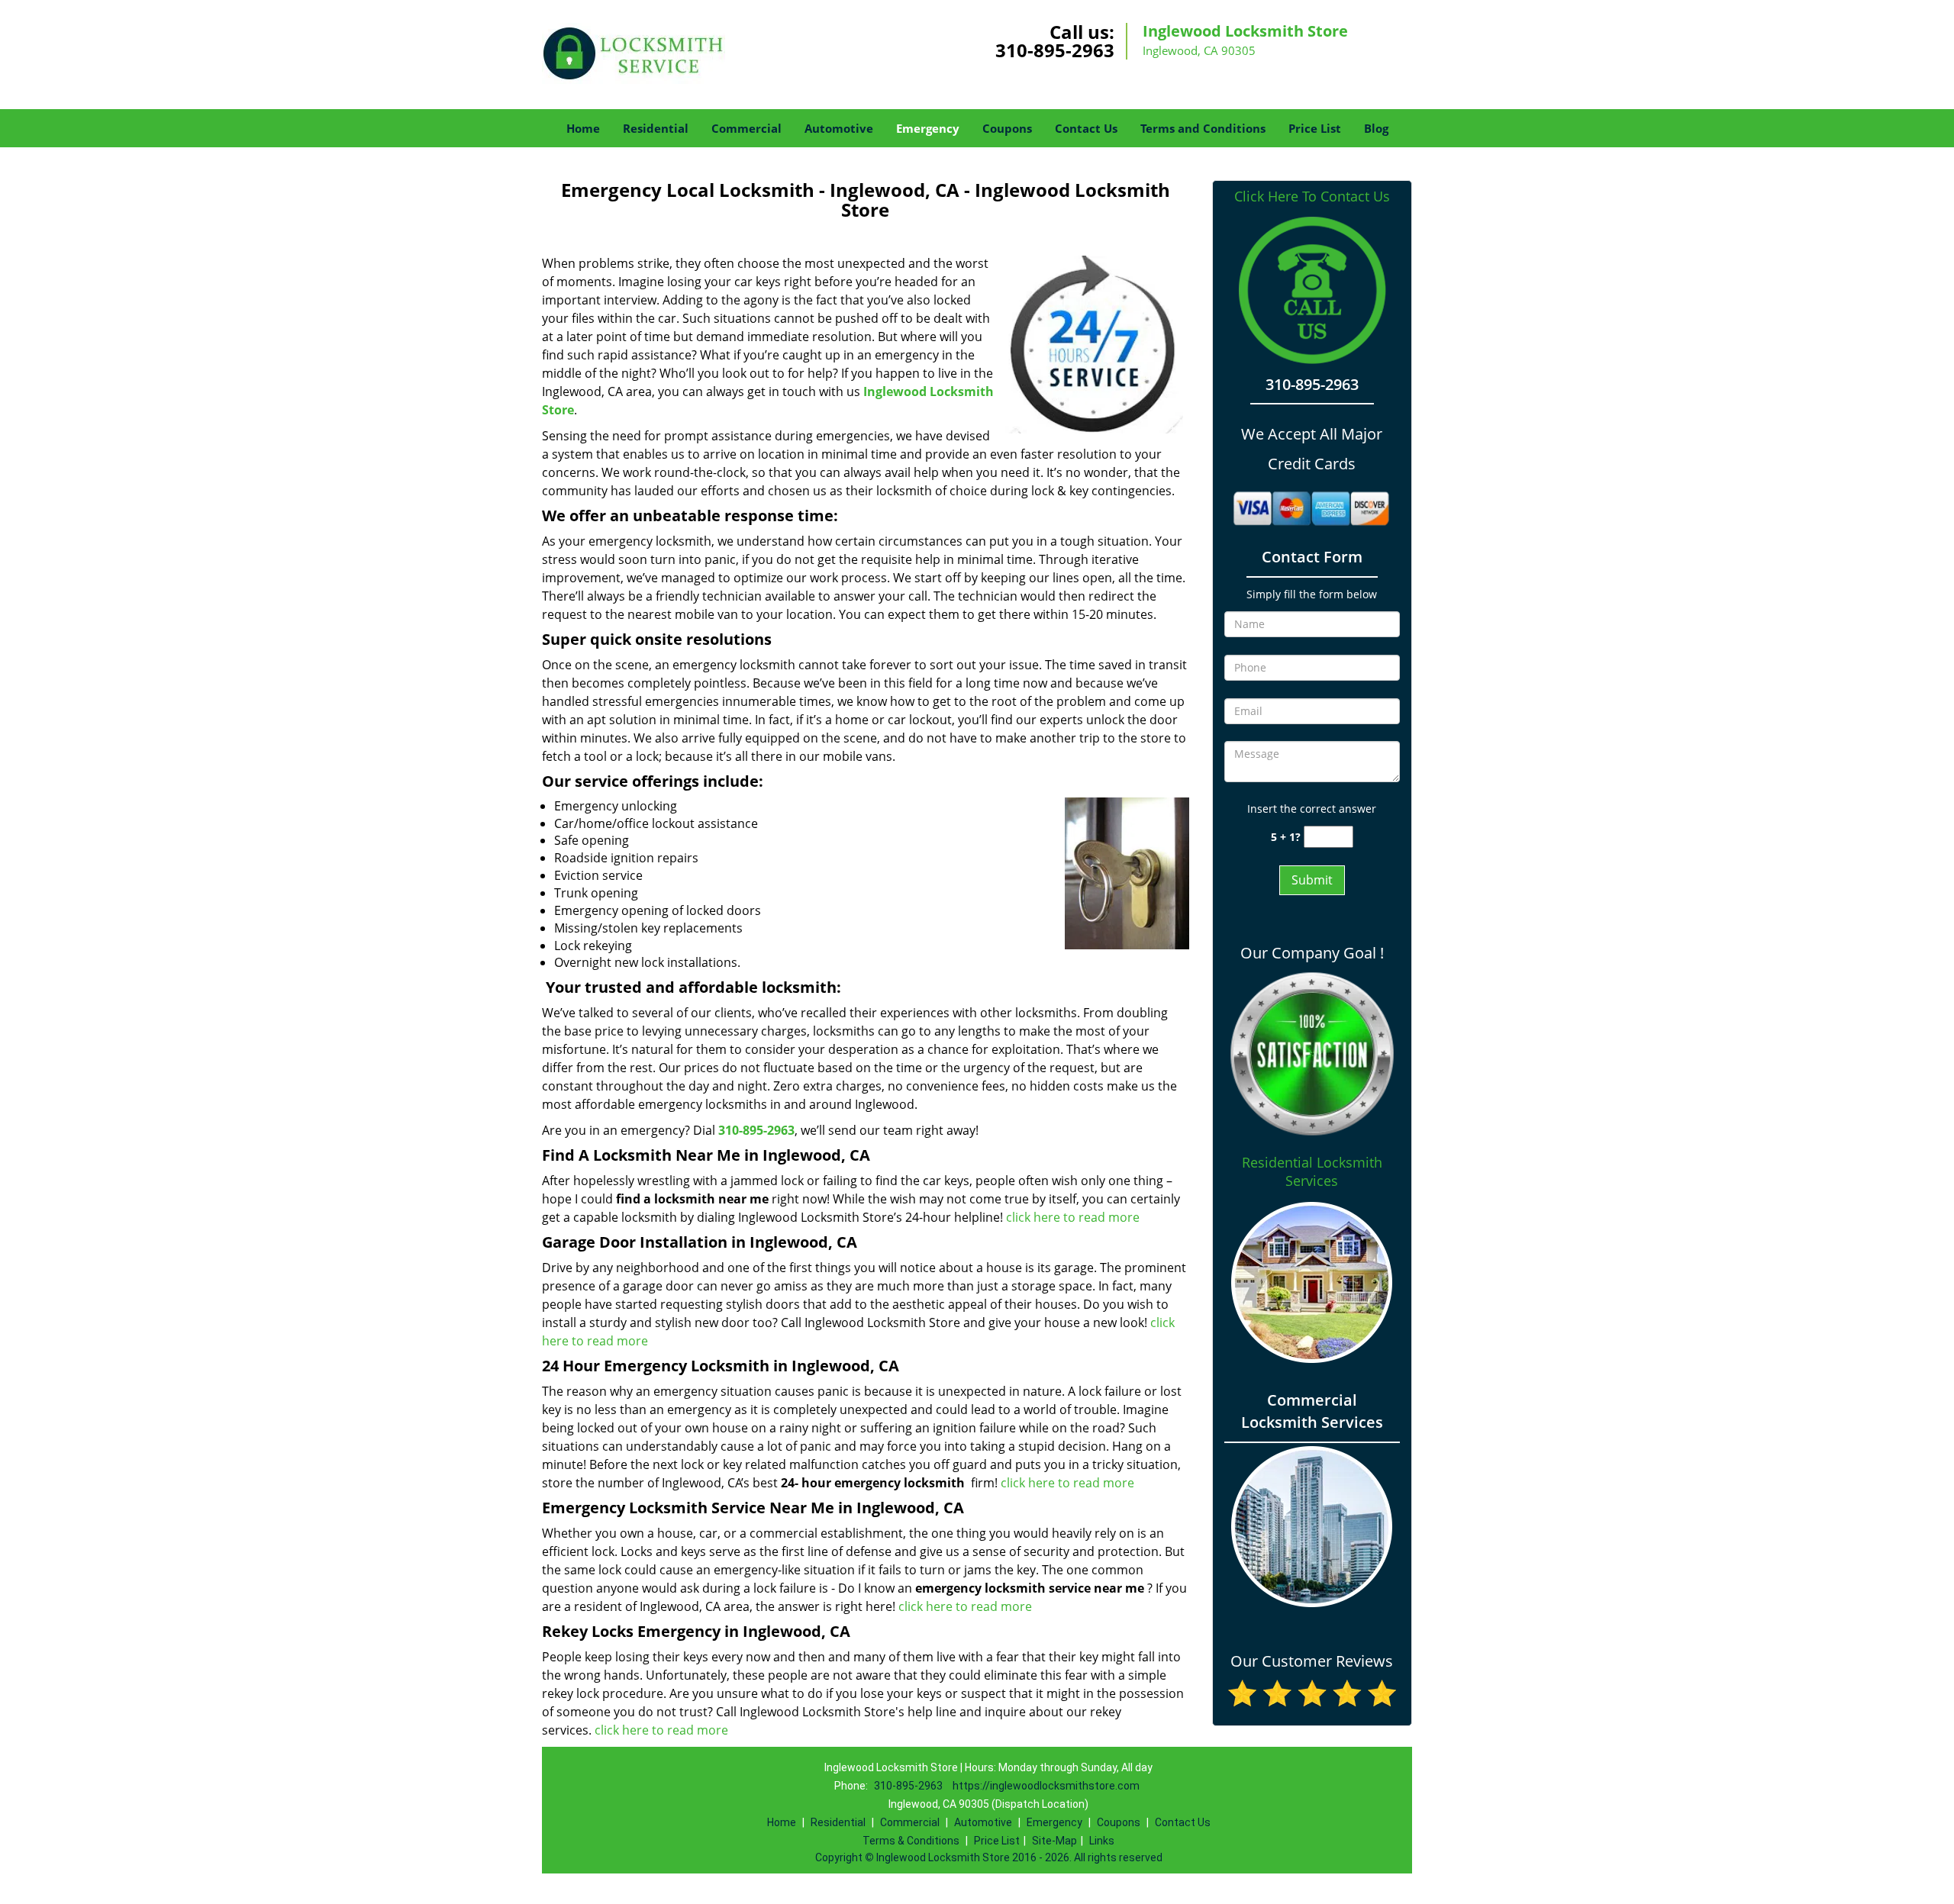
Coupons (1007, 128)
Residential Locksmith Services (1312, 1171)
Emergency (928, 128)
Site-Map (1054, 1841)
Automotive (839, 128)
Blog (1376, 128)
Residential (656, 128)
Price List (1315, 128)
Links (1102, 1841)
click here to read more (1073, 1217)
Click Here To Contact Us (1312, 197)
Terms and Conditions (1203, 128)
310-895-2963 (1055, 50)
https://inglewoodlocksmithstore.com (1046, 1786)
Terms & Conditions (911, 1841)
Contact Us (1086, 128)
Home (583, 128)
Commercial (746, 128)
